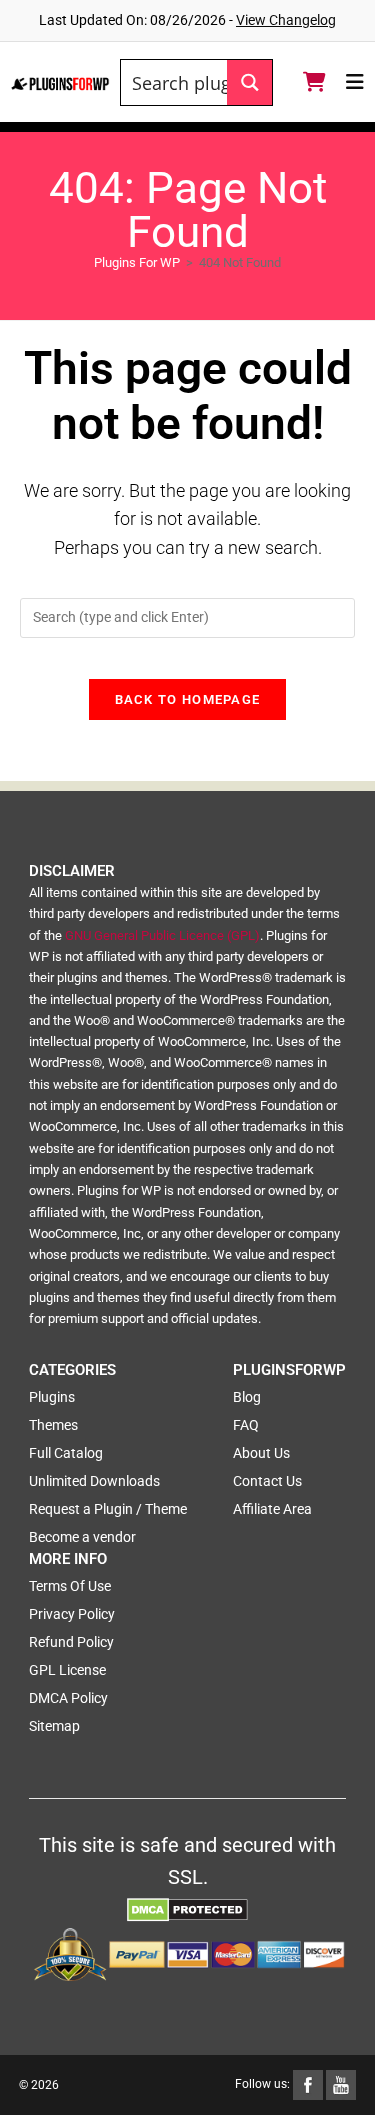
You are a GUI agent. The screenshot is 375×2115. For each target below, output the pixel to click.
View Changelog (286, 20)
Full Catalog (66, 1453)
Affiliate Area (272, 1509)
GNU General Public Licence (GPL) (162, 935)
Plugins (52, 1397)
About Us (261, 1453)
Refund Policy (71, 1642)
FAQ (246, 1425)
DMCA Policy (68, 1698)
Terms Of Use (70, 1586)
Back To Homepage (188, 699)
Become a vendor (82, 1537)
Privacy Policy (72, 1614)
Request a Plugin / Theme (108, 1509)
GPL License (67, 1670)
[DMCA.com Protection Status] (187, 1909)
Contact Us (267, 1481)
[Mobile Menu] (355, 82)
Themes (53, 1425)
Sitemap (54, 1726)
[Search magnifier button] (249, 82)
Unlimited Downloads (94, 1481)
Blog (247, 1397)
